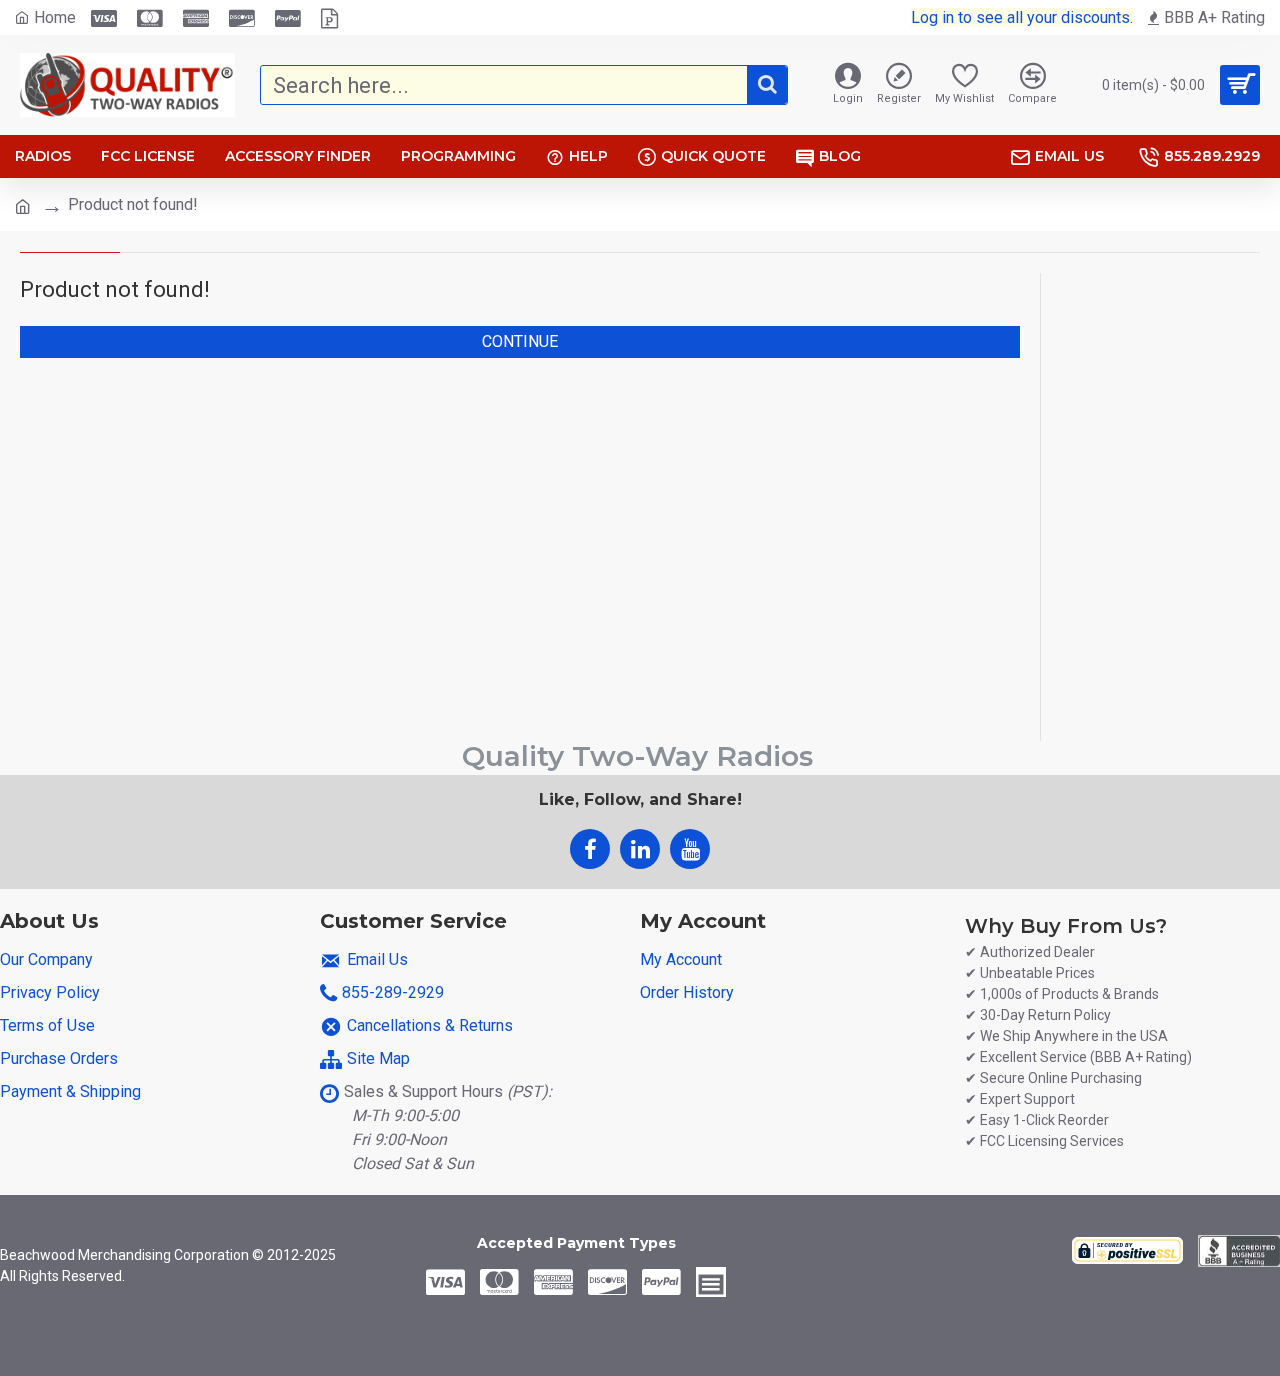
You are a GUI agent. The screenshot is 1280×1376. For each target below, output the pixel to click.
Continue (520, 341)
